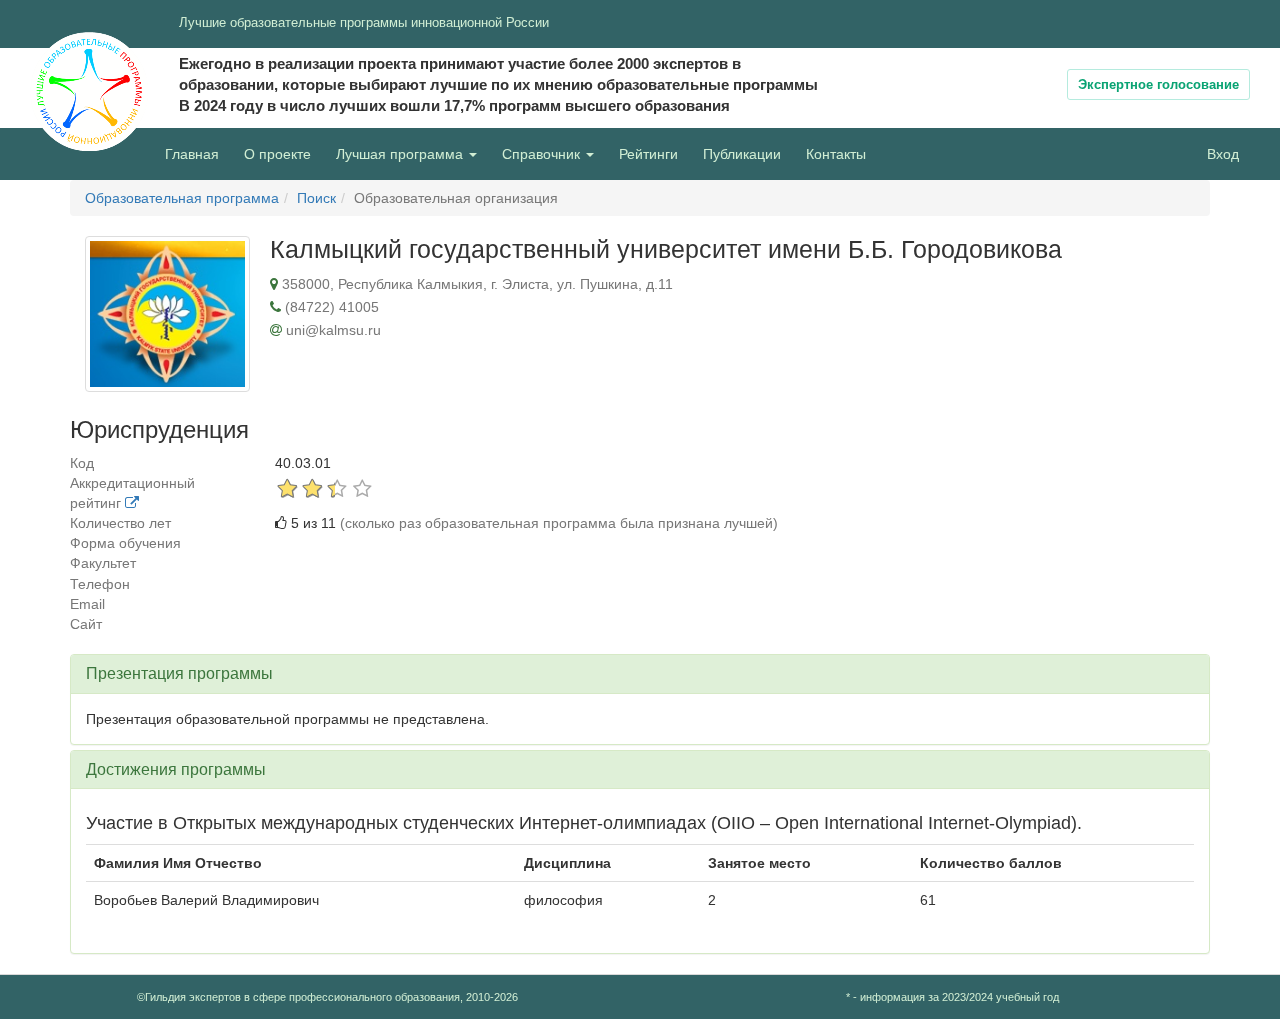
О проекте (282, 153)
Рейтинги (648, 154)
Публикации (742, 154)
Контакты (836, 154)
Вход (1223, 154)
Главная (192, 154)
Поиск (316, 198)
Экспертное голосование (1158, 84)
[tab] (640, 674)
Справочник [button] (543, 154)
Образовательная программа (182, 198)
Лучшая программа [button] (401, 154)
